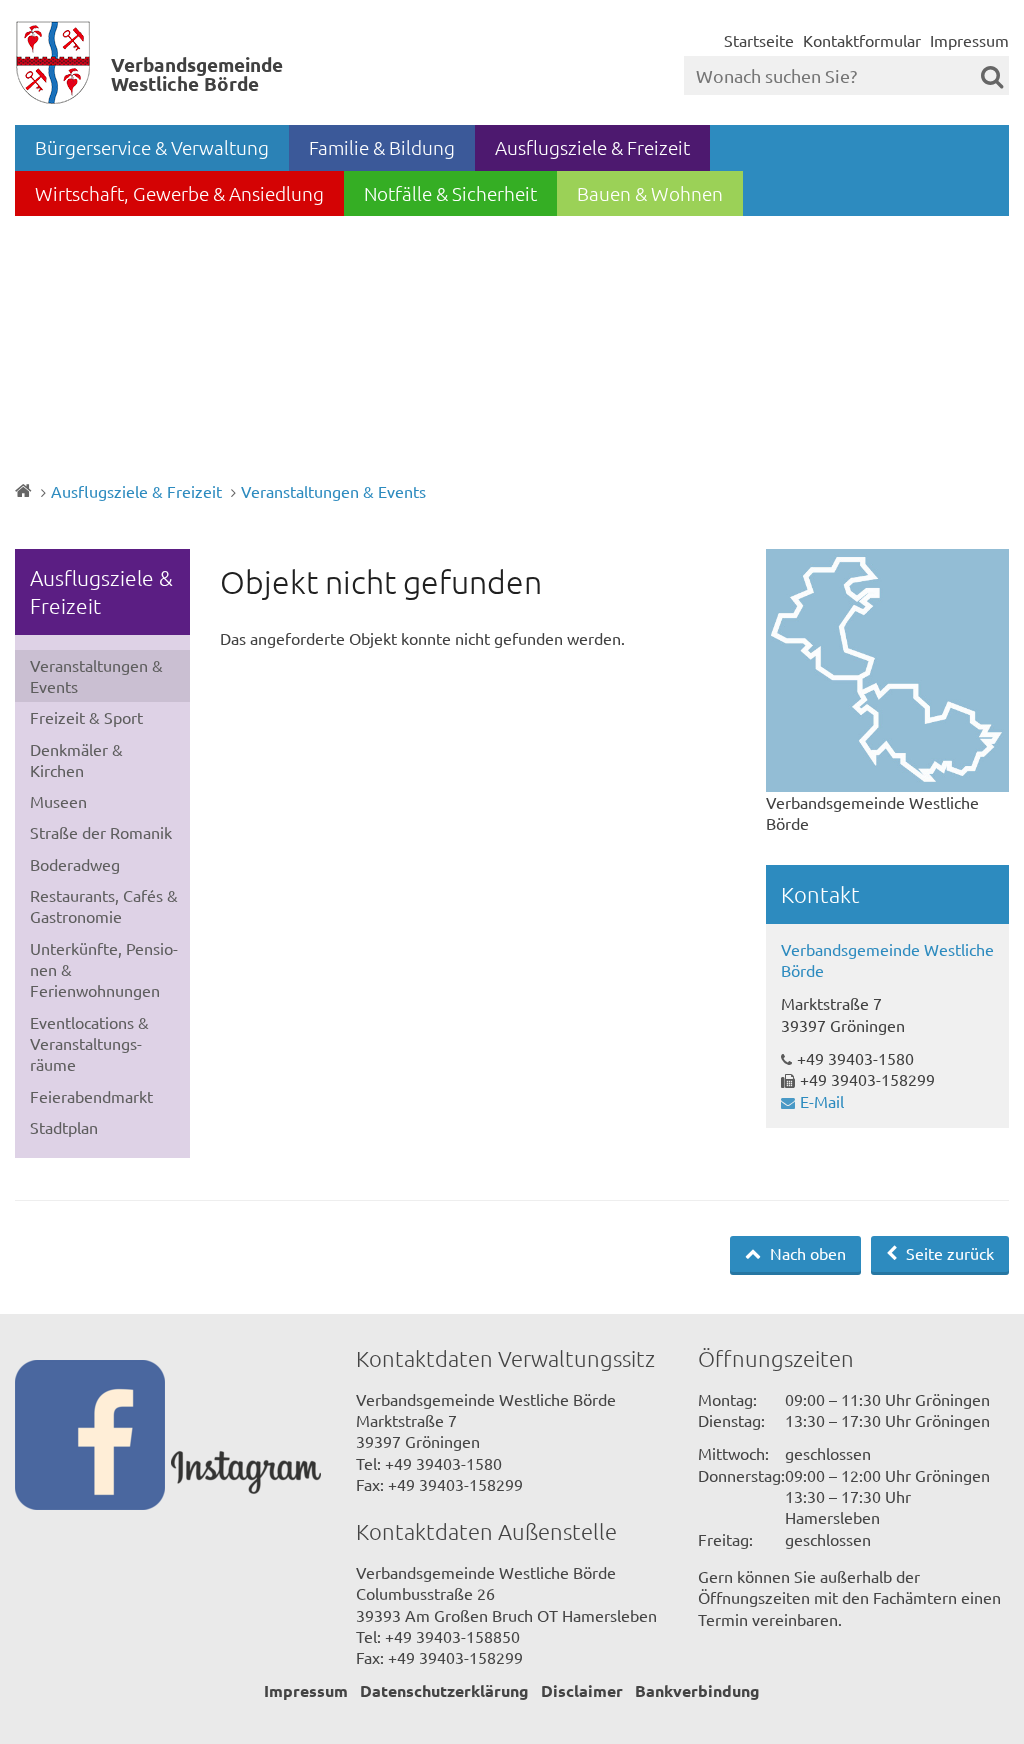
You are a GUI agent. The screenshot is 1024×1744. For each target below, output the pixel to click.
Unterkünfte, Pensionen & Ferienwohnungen (104, 969)
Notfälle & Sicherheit (450, 193)
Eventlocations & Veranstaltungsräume (89, 1043)
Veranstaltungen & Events (333, 491)
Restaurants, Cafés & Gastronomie (104, 905)
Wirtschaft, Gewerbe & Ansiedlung (179, 193)
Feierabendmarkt (91, 1096)
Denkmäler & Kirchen (76, 759)
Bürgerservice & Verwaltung (152, 147)
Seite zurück (948, 1253)
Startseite (759, 40)
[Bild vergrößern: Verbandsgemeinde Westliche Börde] (887, 670)
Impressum (969, 40)
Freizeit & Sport (86, 717)
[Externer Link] (93, 1437)
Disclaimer (582, 1690)
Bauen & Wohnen (650, 193)
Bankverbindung (697, 1690)
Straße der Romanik (101, 832)
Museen (58, 801)
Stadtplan (64, 1127)
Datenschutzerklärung (444, 1690)
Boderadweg (75, 864)
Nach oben (806, 1253)
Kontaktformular (862, 40)
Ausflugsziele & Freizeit (592, 147)
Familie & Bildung (382, 147)
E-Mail (822, 1101)
